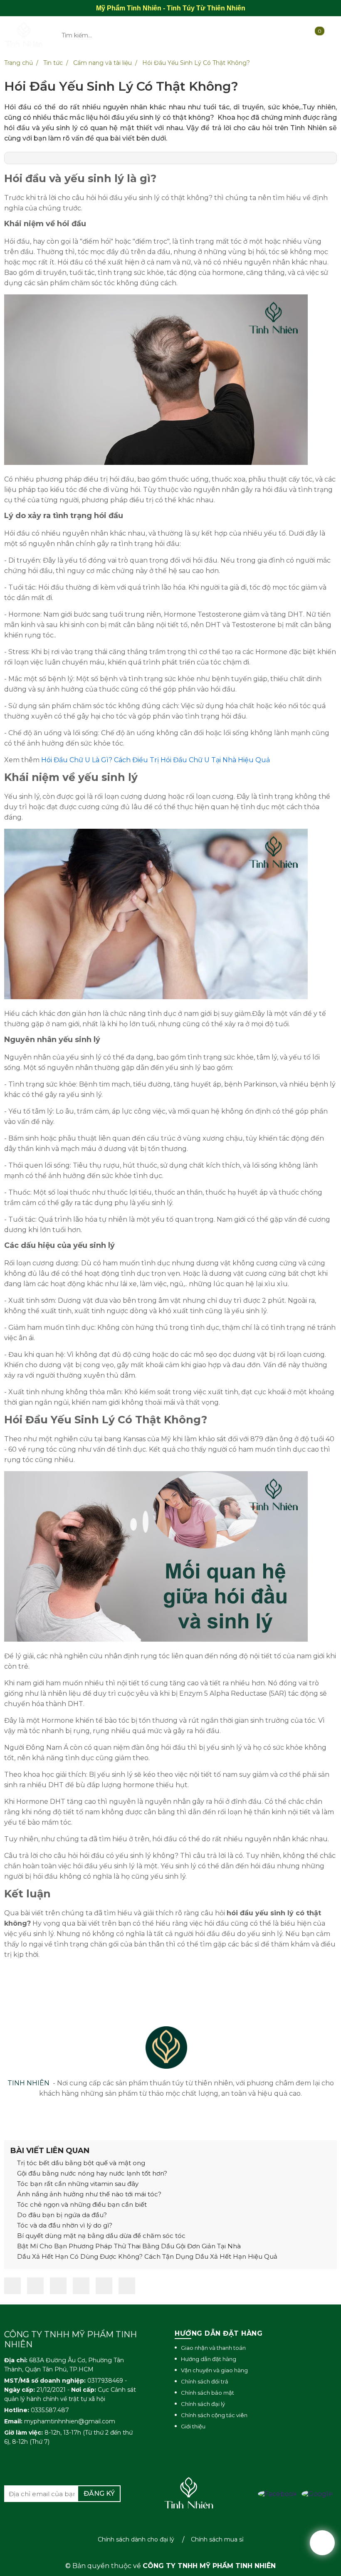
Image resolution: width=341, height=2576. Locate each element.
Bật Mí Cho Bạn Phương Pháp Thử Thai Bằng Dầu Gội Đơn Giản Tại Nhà (128, 2246)
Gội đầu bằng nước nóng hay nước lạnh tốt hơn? (91, 2173)
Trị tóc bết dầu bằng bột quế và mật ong (80, 2163)
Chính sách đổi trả (205, 2381)
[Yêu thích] (294, 35)
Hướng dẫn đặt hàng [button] (219, 2333)
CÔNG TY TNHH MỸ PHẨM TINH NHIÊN (209, 2566)
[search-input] (135, 35)
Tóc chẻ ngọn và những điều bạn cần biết (81, 2204)
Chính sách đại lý (203, 2404)
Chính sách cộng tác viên (214, 2415)
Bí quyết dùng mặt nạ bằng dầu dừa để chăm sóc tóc (100, 2236)
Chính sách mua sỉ (217, 2539)
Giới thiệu (193, 2426)
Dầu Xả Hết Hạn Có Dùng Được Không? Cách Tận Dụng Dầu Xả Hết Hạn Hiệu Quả (146, 2256)
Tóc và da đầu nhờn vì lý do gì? (64, 2225)
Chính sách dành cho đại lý (136, 2539)
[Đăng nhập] (266, 35)
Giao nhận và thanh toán (213, 2348)
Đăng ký (99, 2493)
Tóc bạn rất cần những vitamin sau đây (77, 2184)
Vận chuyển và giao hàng (214, 2370)
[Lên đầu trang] (322, 2543)
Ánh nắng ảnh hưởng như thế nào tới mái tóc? (88, 2194)
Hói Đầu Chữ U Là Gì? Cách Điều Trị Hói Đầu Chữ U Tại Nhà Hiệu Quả (156, 760)
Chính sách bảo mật (208, 2393)
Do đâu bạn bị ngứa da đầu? (61, 2215)
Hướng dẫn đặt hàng (209, 2359)
